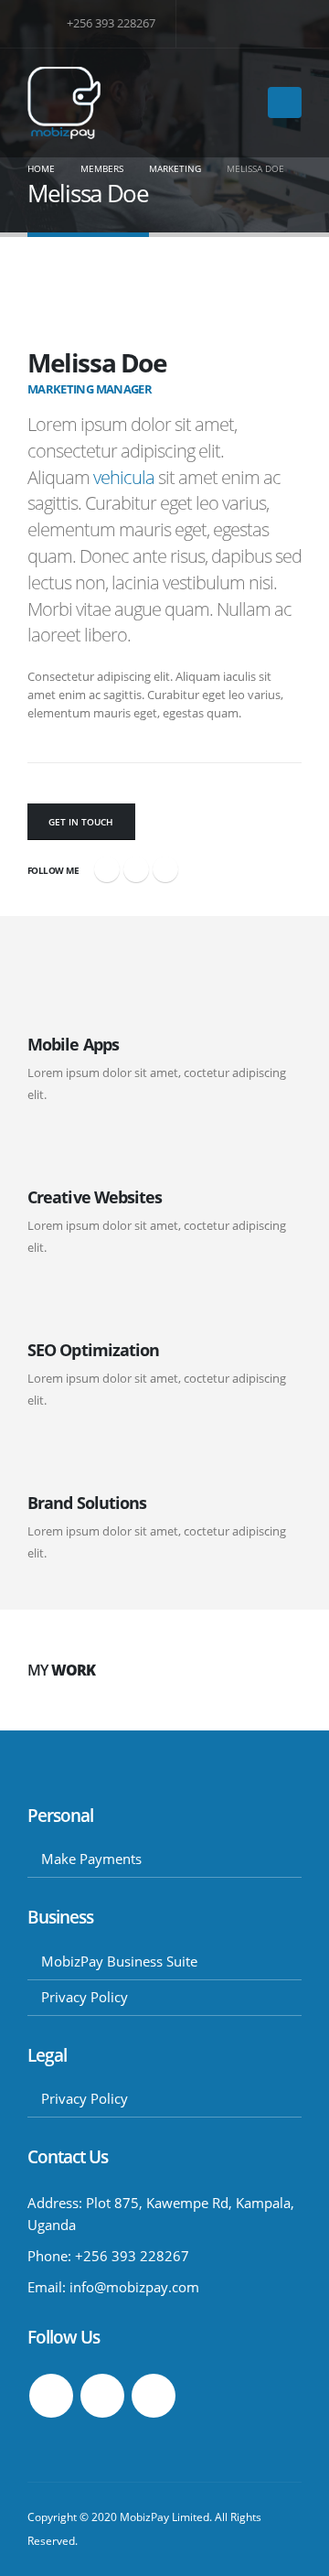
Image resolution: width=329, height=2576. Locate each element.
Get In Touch (81, 822)
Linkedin (154, 2396)
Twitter (136, 869)
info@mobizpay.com (134, 2287)
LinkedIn (165, 869)
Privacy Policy (85, 1997)
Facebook (107, 869)
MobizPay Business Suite (119, 1961)
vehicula (124, 477)
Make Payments (91, 1859)
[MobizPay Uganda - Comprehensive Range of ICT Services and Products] (64, 103)
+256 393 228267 (110, 23)
